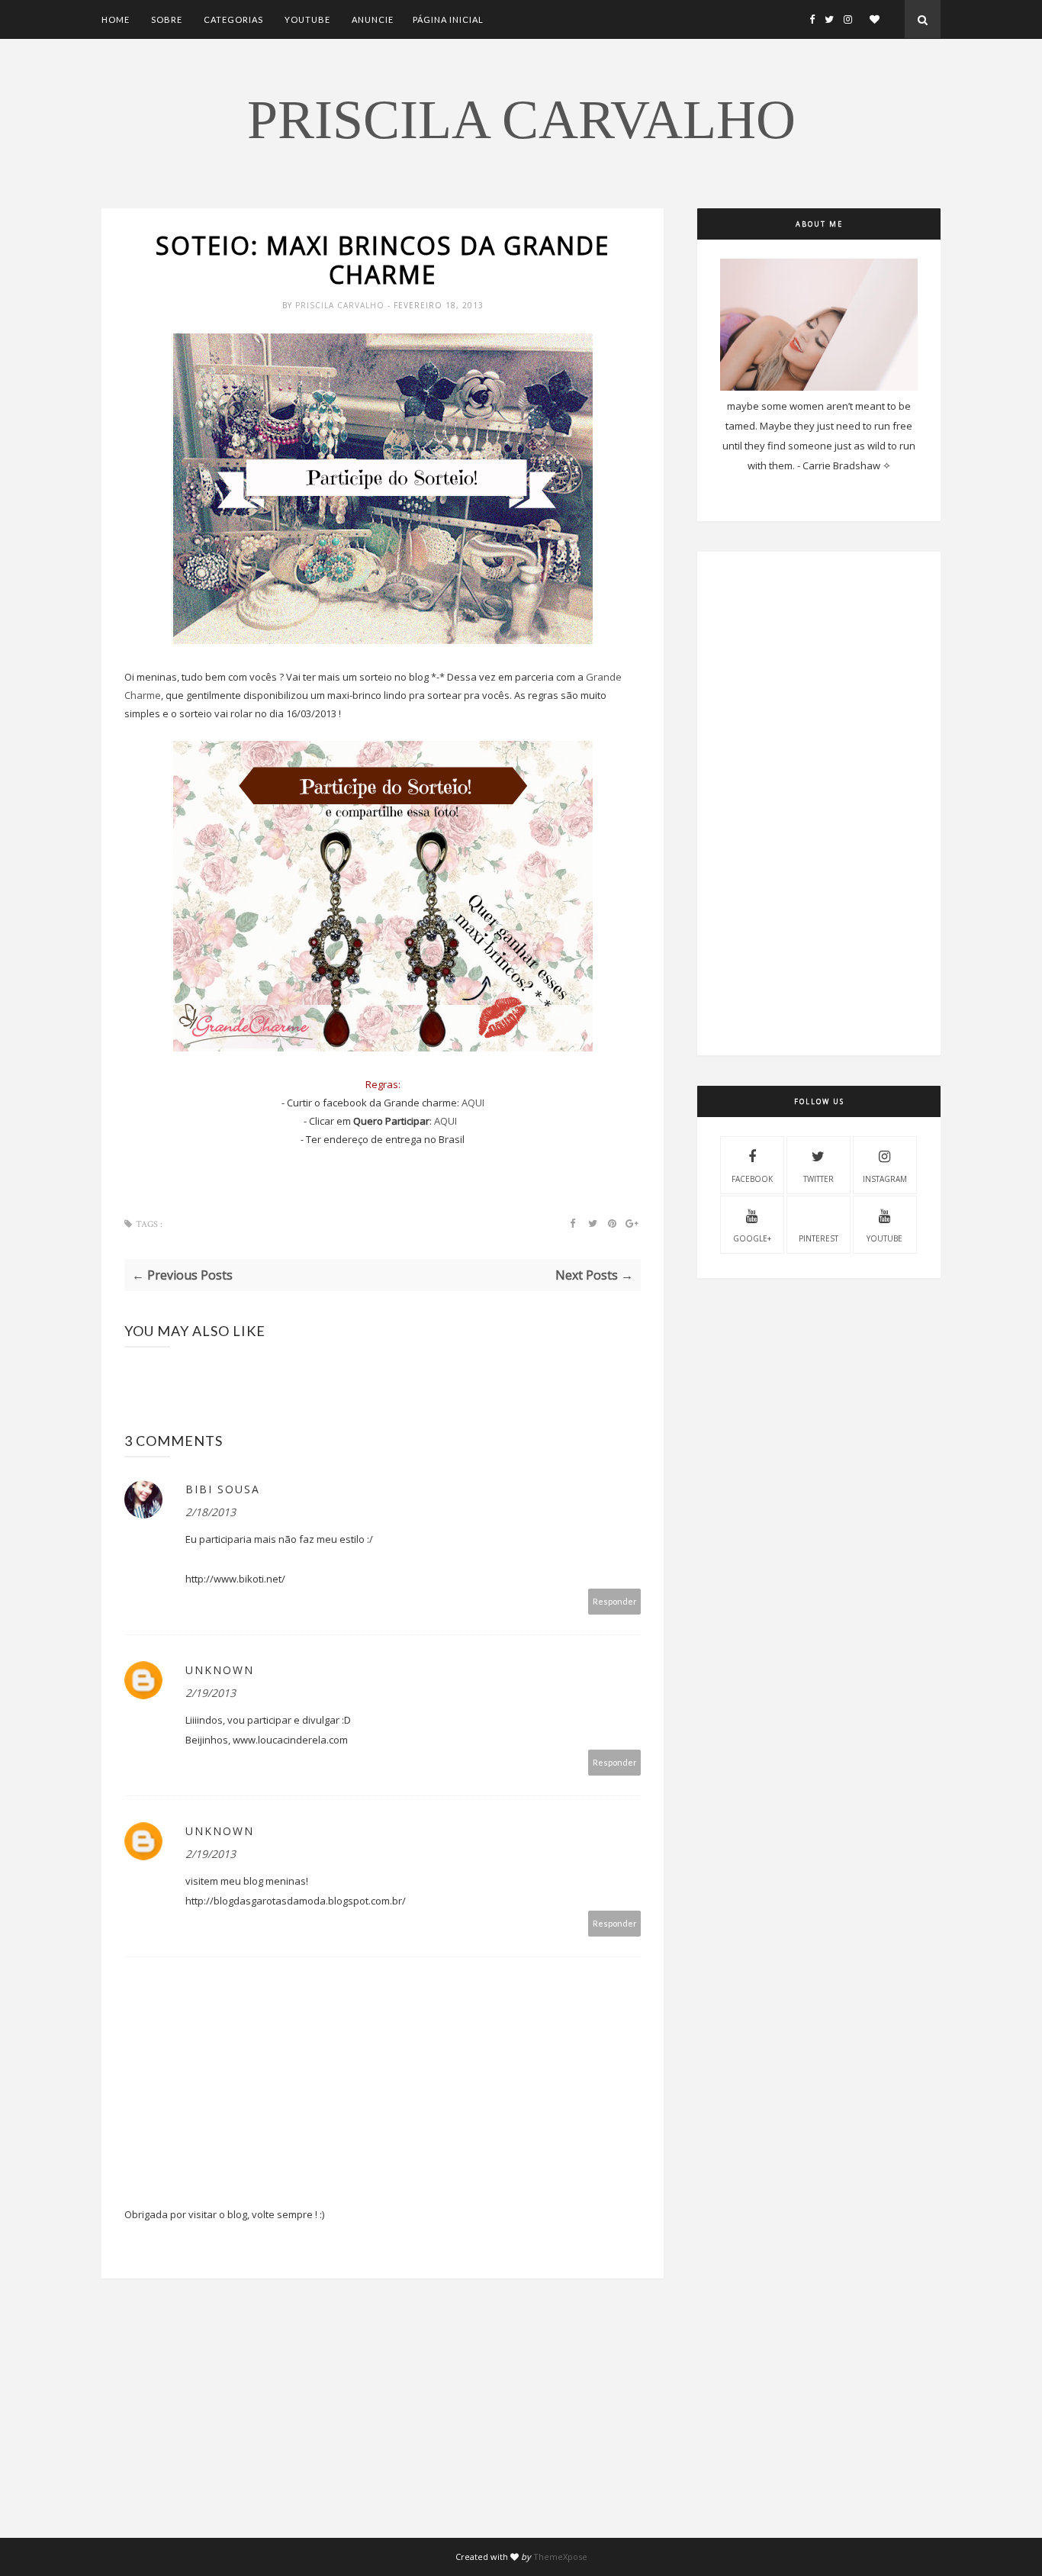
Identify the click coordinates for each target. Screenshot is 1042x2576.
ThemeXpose (560, 2557)
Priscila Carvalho (521, 120)
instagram (885, 1179)
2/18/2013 (211, 1512)
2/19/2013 (211, 1693)
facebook (752, 1179)
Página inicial (448, 19)
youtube (884, 1238)
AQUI (473, 1103)
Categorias (233, 19)
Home (116, 19)
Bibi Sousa (223, 1489)
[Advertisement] (383, 2431)
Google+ (752, 1238)
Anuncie (373, 19)
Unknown (220, 1670)
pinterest (818, 1238)
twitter (818, 1179)
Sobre (167, 19)
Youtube (307, 19)
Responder (615, 1601)
